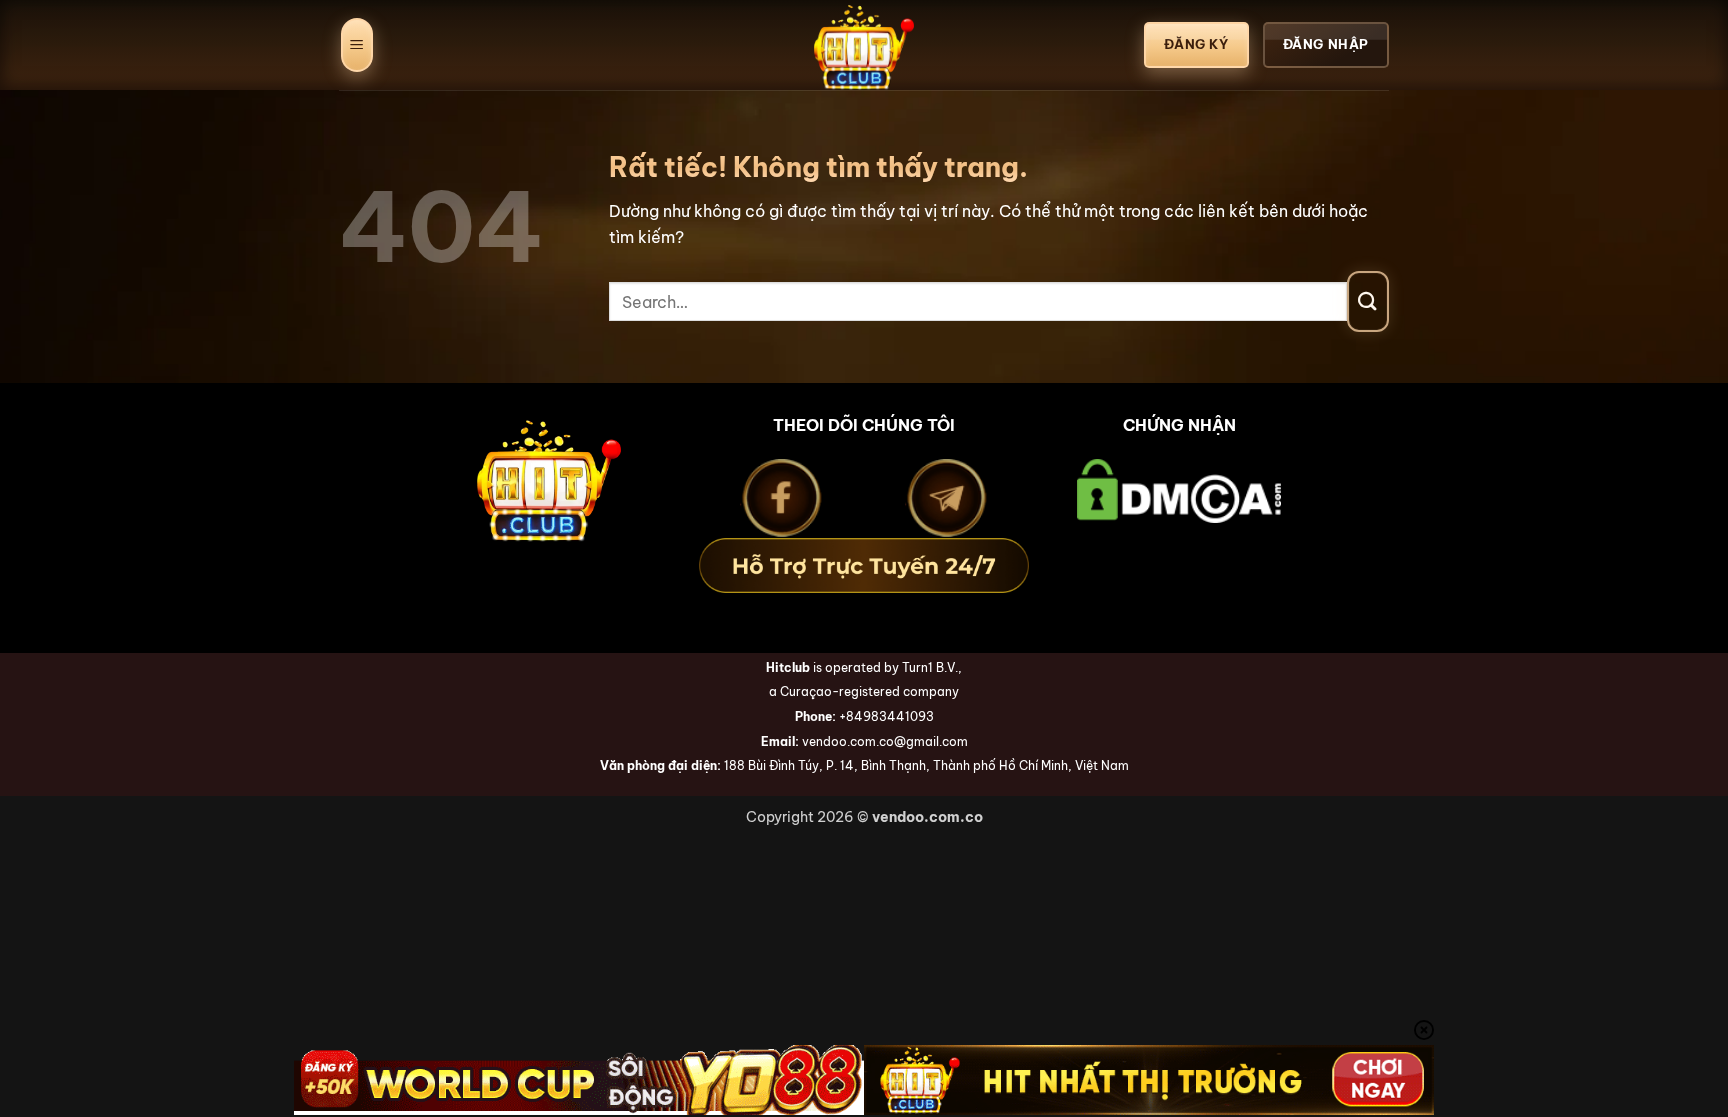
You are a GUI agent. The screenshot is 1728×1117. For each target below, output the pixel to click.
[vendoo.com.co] (864, 45)
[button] (357, 45)
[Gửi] (1368, 301)
